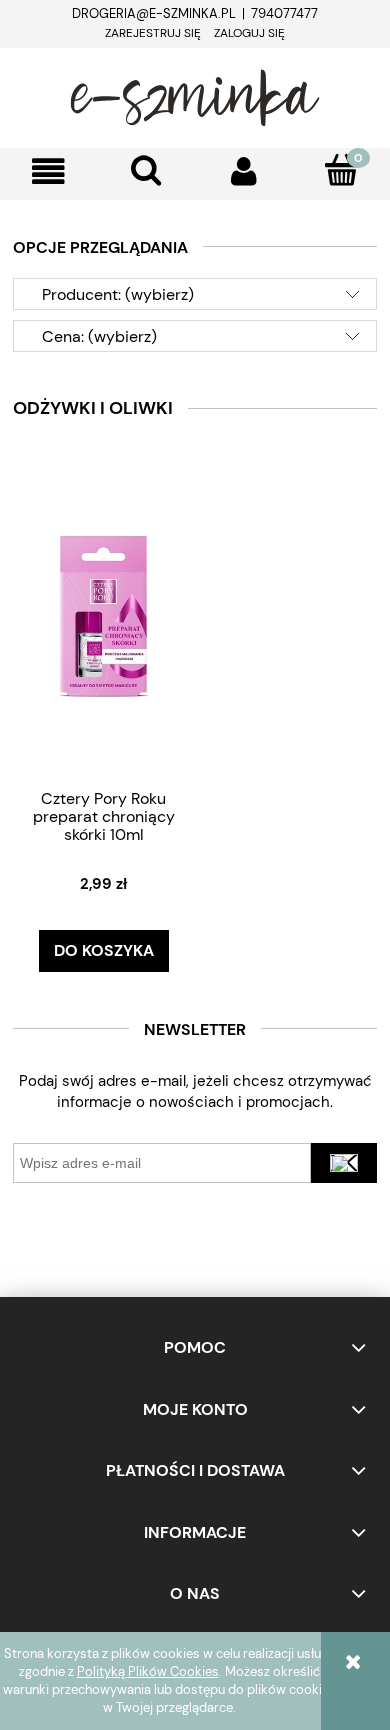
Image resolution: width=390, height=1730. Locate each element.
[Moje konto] (244, 171)
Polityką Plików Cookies (148, 1671)
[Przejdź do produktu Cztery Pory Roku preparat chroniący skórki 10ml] (104, 615)
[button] (49, 171)
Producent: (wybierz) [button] (118, 294)
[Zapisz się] (344, 1163)
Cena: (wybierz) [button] (99, 336)
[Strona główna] (195, 95)
